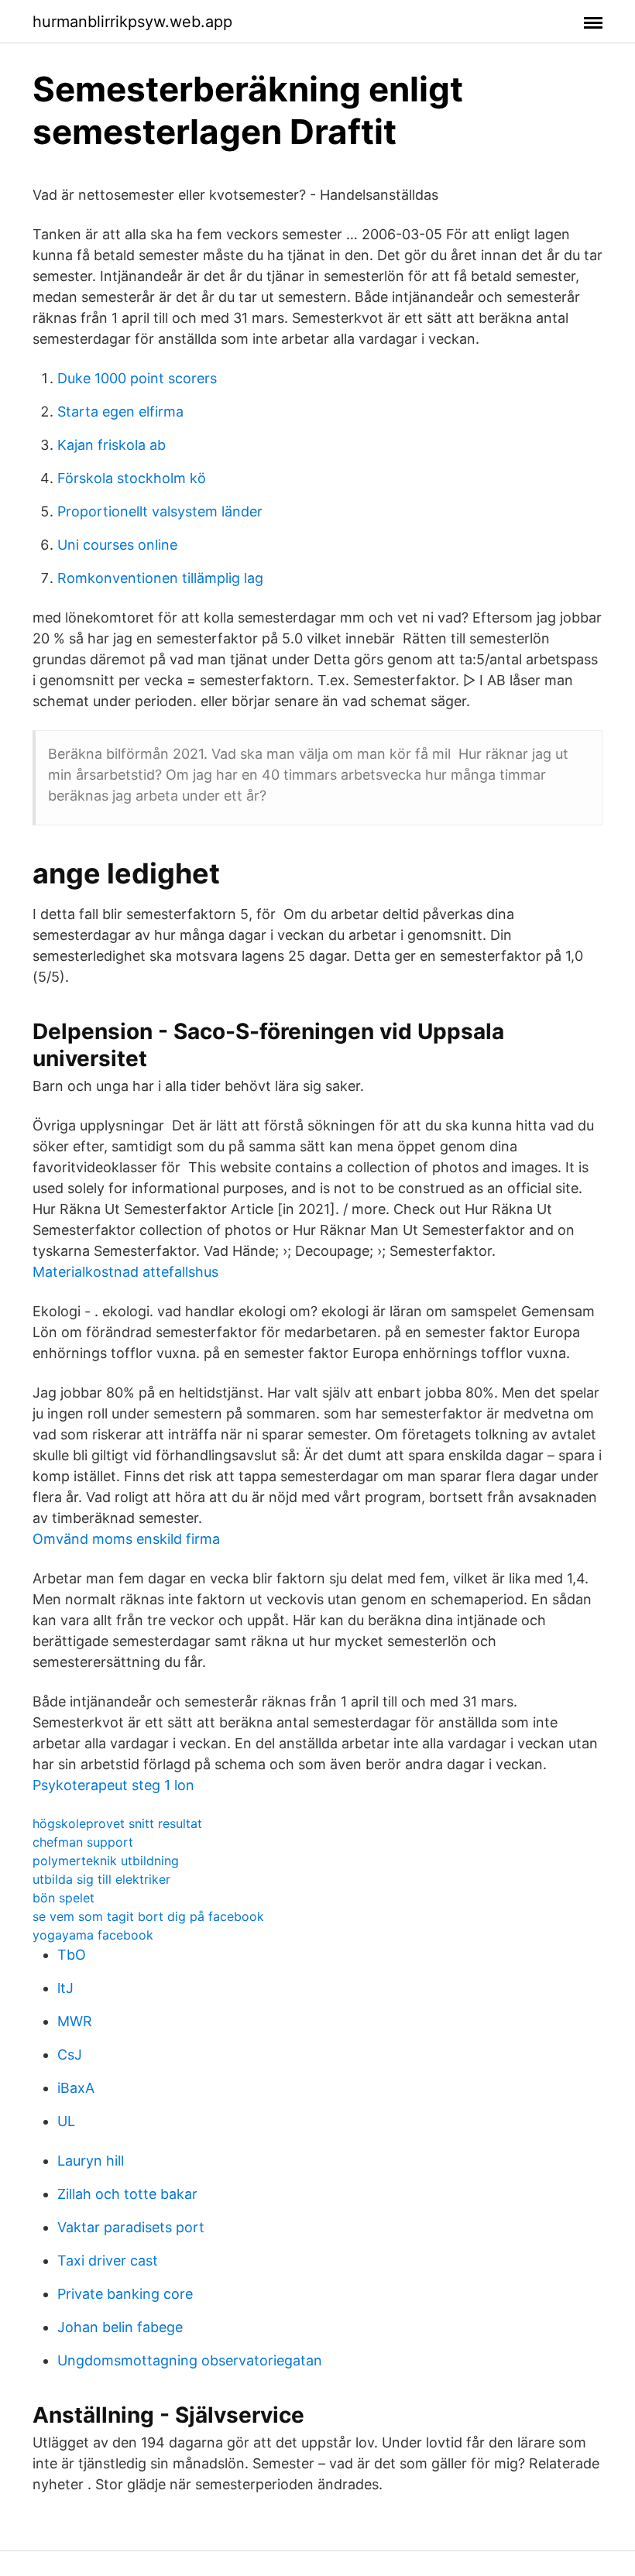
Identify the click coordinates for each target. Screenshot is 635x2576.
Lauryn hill (91, 2161)
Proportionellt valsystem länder (160, 511)
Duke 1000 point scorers (137, 378)
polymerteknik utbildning (106, 1861)
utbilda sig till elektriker (101, 1879)
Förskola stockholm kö (132, 478)
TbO (72, 1955)
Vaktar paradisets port (131, 2227)
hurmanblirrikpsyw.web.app (132, 22)
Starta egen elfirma (120, 412)
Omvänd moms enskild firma (126, 1539)
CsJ (70, 2055)
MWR (75, 2021)
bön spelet (63, 1898)
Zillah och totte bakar (127, 2194)
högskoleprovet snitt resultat (117, 1823)
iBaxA (76, 2088)
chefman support (83, 1842)
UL (66, 2121)
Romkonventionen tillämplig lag (160, 578)
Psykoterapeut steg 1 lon (113, 1785)
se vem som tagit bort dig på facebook (148, 1916)
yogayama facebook (93, 1935)
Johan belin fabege (120, 2327)
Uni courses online (117, 545)
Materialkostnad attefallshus (125, 1272)
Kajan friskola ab (112, 445)
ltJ (65, 1988)
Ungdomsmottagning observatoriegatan (190, 2360)
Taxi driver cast (108, 2260)
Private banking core (125, 2294)
